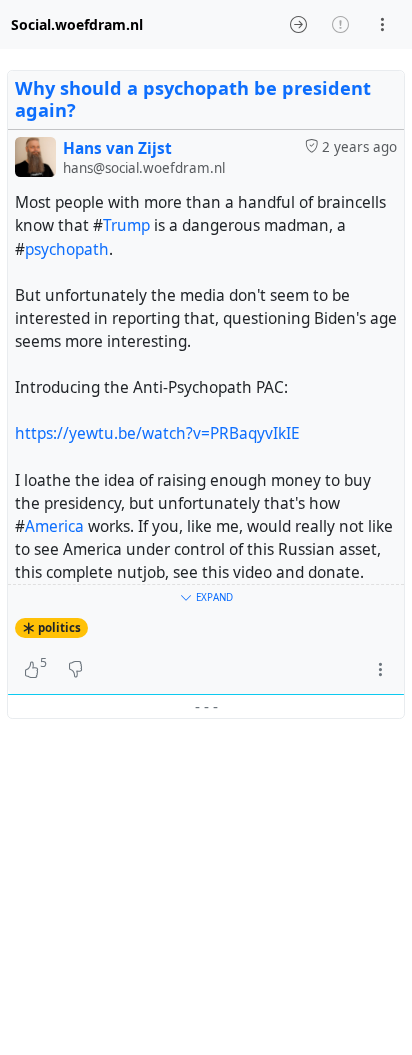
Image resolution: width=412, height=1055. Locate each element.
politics (59, 627)
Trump (126, 225)
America (54, 526)
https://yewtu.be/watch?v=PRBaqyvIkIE (157, 433)
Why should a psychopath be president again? (193, 99)
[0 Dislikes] (75, 670)
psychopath (67, 249)
